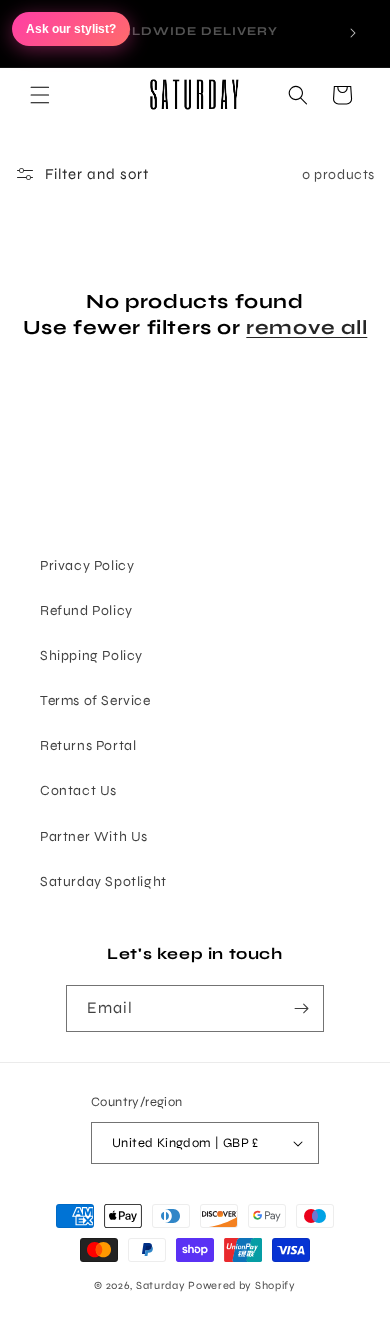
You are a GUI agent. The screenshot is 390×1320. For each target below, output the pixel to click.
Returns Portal (88, 745)
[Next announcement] (353, 33)
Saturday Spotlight (103, 881)
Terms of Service (95, 700)
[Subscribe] (301, 1008)
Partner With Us (94, 836)
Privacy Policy (87, 565)
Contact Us (78, 790)
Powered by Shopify (242, 1285)
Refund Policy (86, 610)
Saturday (161, 1285)
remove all (306, 327)
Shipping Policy (91, 655)
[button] (40, 95)
